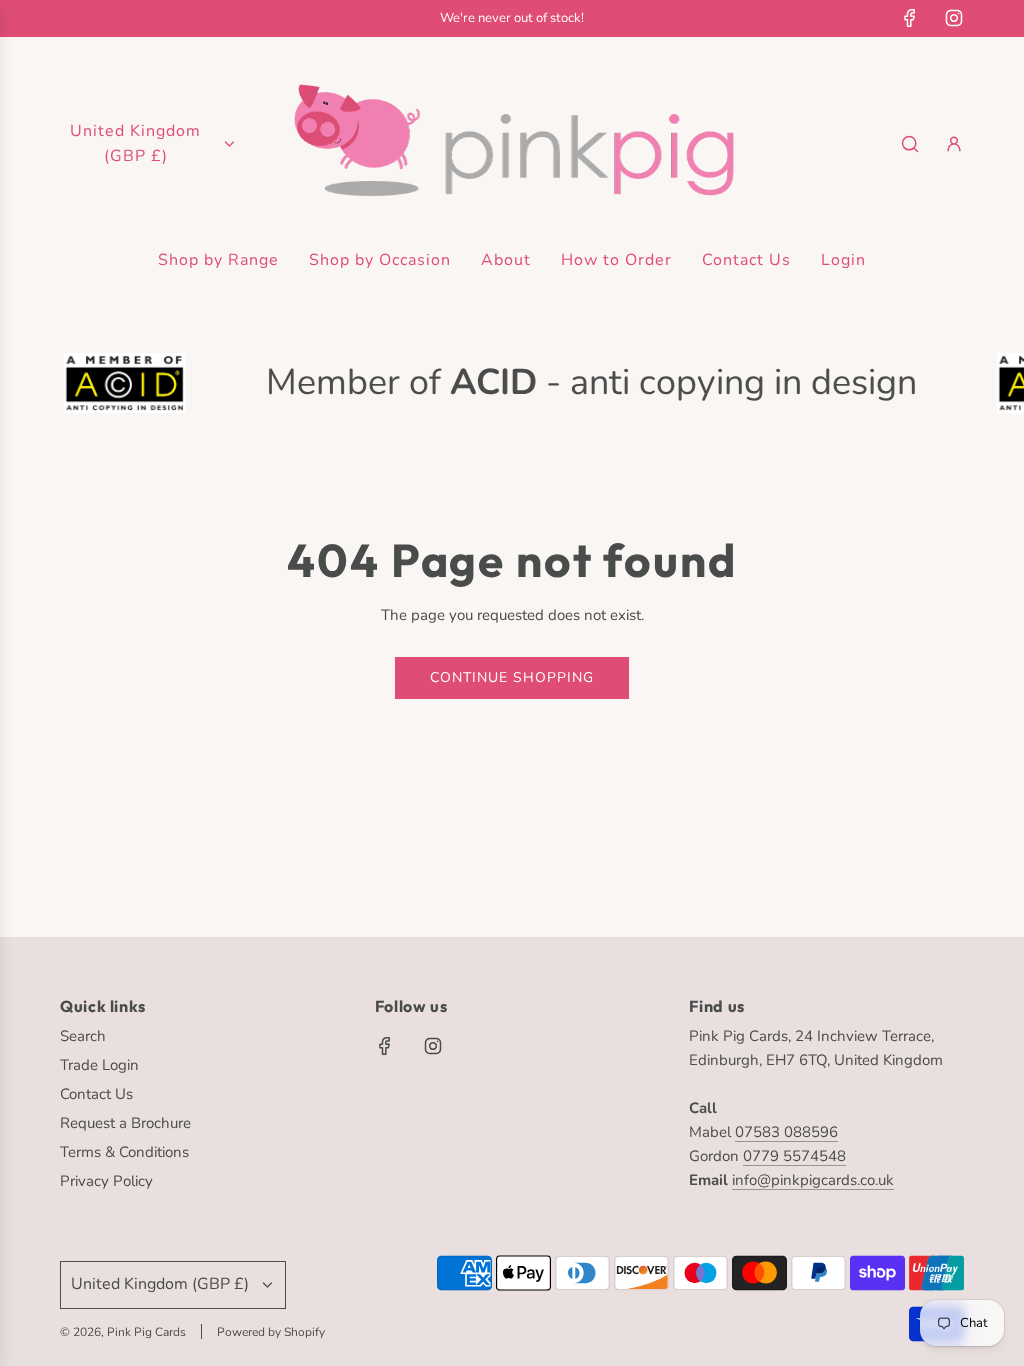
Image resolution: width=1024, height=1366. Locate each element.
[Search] (910, 144)
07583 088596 (786, 1132)
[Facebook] (910, 18)
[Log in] (954, 144)
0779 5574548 (794, 1156)
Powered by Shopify (271, 1332)
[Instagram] (954, 18)
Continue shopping (512, 677)
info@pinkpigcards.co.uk (813, 1180)
